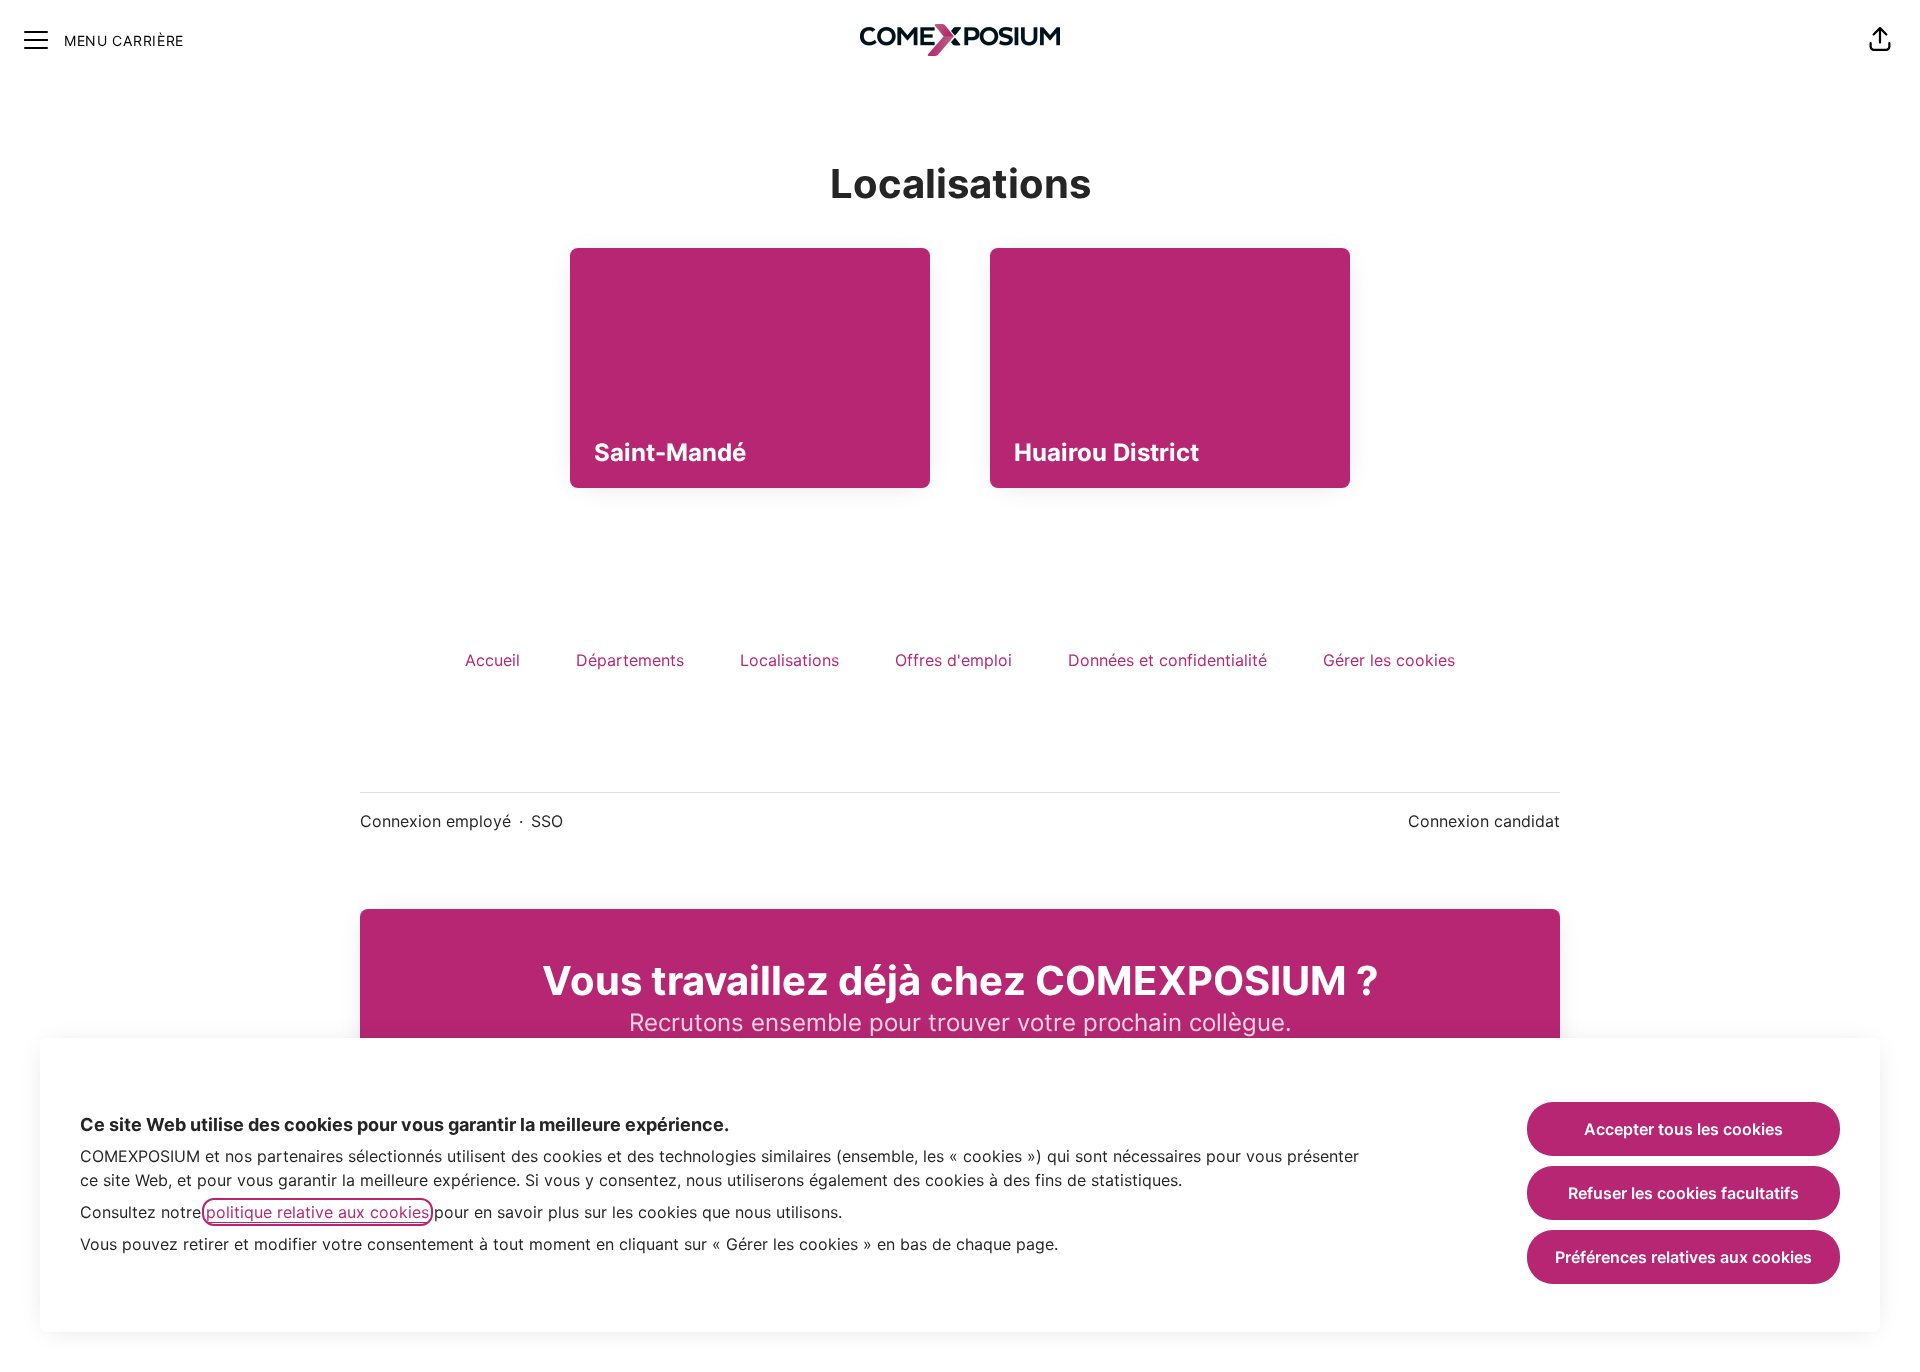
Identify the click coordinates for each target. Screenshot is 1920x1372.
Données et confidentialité (1167, 660)
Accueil (492, 660)
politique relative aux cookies (317, 1212)
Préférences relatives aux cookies (1683, 1257)
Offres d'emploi (953, 660)
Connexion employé (435, 821)
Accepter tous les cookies (1683, 1129)
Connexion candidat (1484, 821)
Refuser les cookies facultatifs (1683, 1193)
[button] (1880, 40)
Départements (630, 660)
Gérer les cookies (1389, 660)
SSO (547, 821)
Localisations (789, 660)
